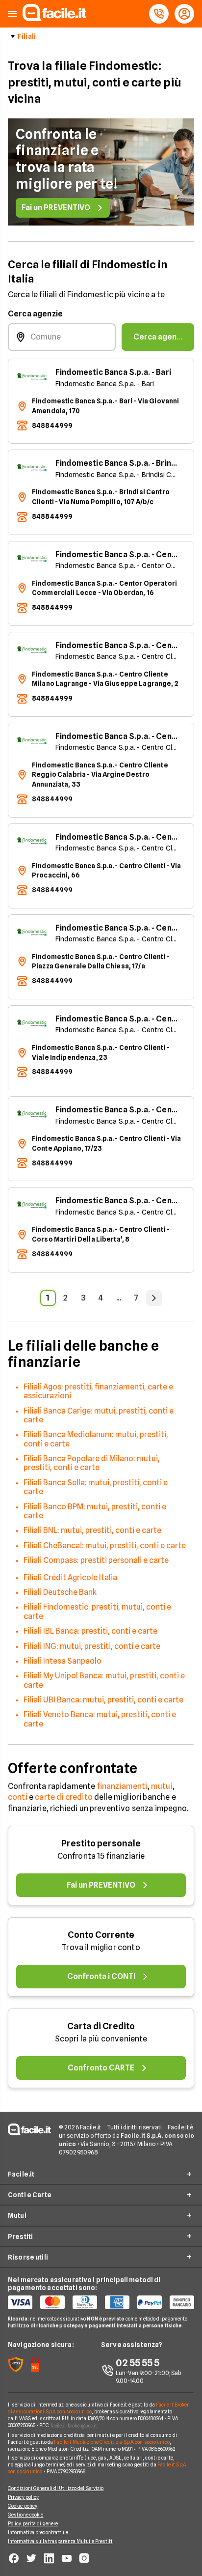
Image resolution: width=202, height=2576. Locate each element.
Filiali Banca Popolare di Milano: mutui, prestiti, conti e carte (92, 1463)
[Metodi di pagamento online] (101, 2302)
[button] (12, 14)
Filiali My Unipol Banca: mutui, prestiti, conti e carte (104, 1680)
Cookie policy (23, 2506)
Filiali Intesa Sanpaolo (63, 1661)
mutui (162, 1786)
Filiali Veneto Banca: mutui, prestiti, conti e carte (100, 1719)
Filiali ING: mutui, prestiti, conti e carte (92, 1646)
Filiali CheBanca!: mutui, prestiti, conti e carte (105, 1545)
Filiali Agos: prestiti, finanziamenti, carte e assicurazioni (98, 1391)
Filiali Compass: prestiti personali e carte (96, 1560)
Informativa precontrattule (38, 2532)
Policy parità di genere (33, 2523)
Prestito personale (101, 1843)
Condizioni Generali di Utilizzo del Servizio (56, 2488)
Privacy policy (23, 2497)
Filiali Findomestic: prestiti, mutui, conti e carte (97, 1611)
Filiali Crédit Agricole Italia (70, 1577)
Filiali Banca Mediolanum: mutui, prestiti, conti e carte (96, 1439)
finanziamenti (122, 1786)
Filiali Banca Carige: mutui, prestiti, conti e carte (99, 1415)
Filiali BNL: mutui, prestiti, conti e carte (92, 1530)
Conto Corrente (101, 1935)
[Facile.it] (54, 18)
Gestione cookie (26, 2515)
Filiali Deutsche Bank (60, 1592)
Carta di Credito (101, 2026)
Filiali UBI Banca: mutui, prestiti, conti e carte (103, 1700)
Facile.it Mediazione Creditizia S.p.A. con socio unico (112, 2442)
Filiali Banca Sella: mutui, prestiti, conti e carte (96, 1487)
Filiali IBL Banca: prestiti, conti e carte (90, 1631)
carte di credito (64, 1797)
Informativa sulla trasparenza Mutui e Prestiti (60, 2541)
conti (18, 1797)
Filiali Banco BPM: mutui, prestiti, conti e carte (95, 1511)
